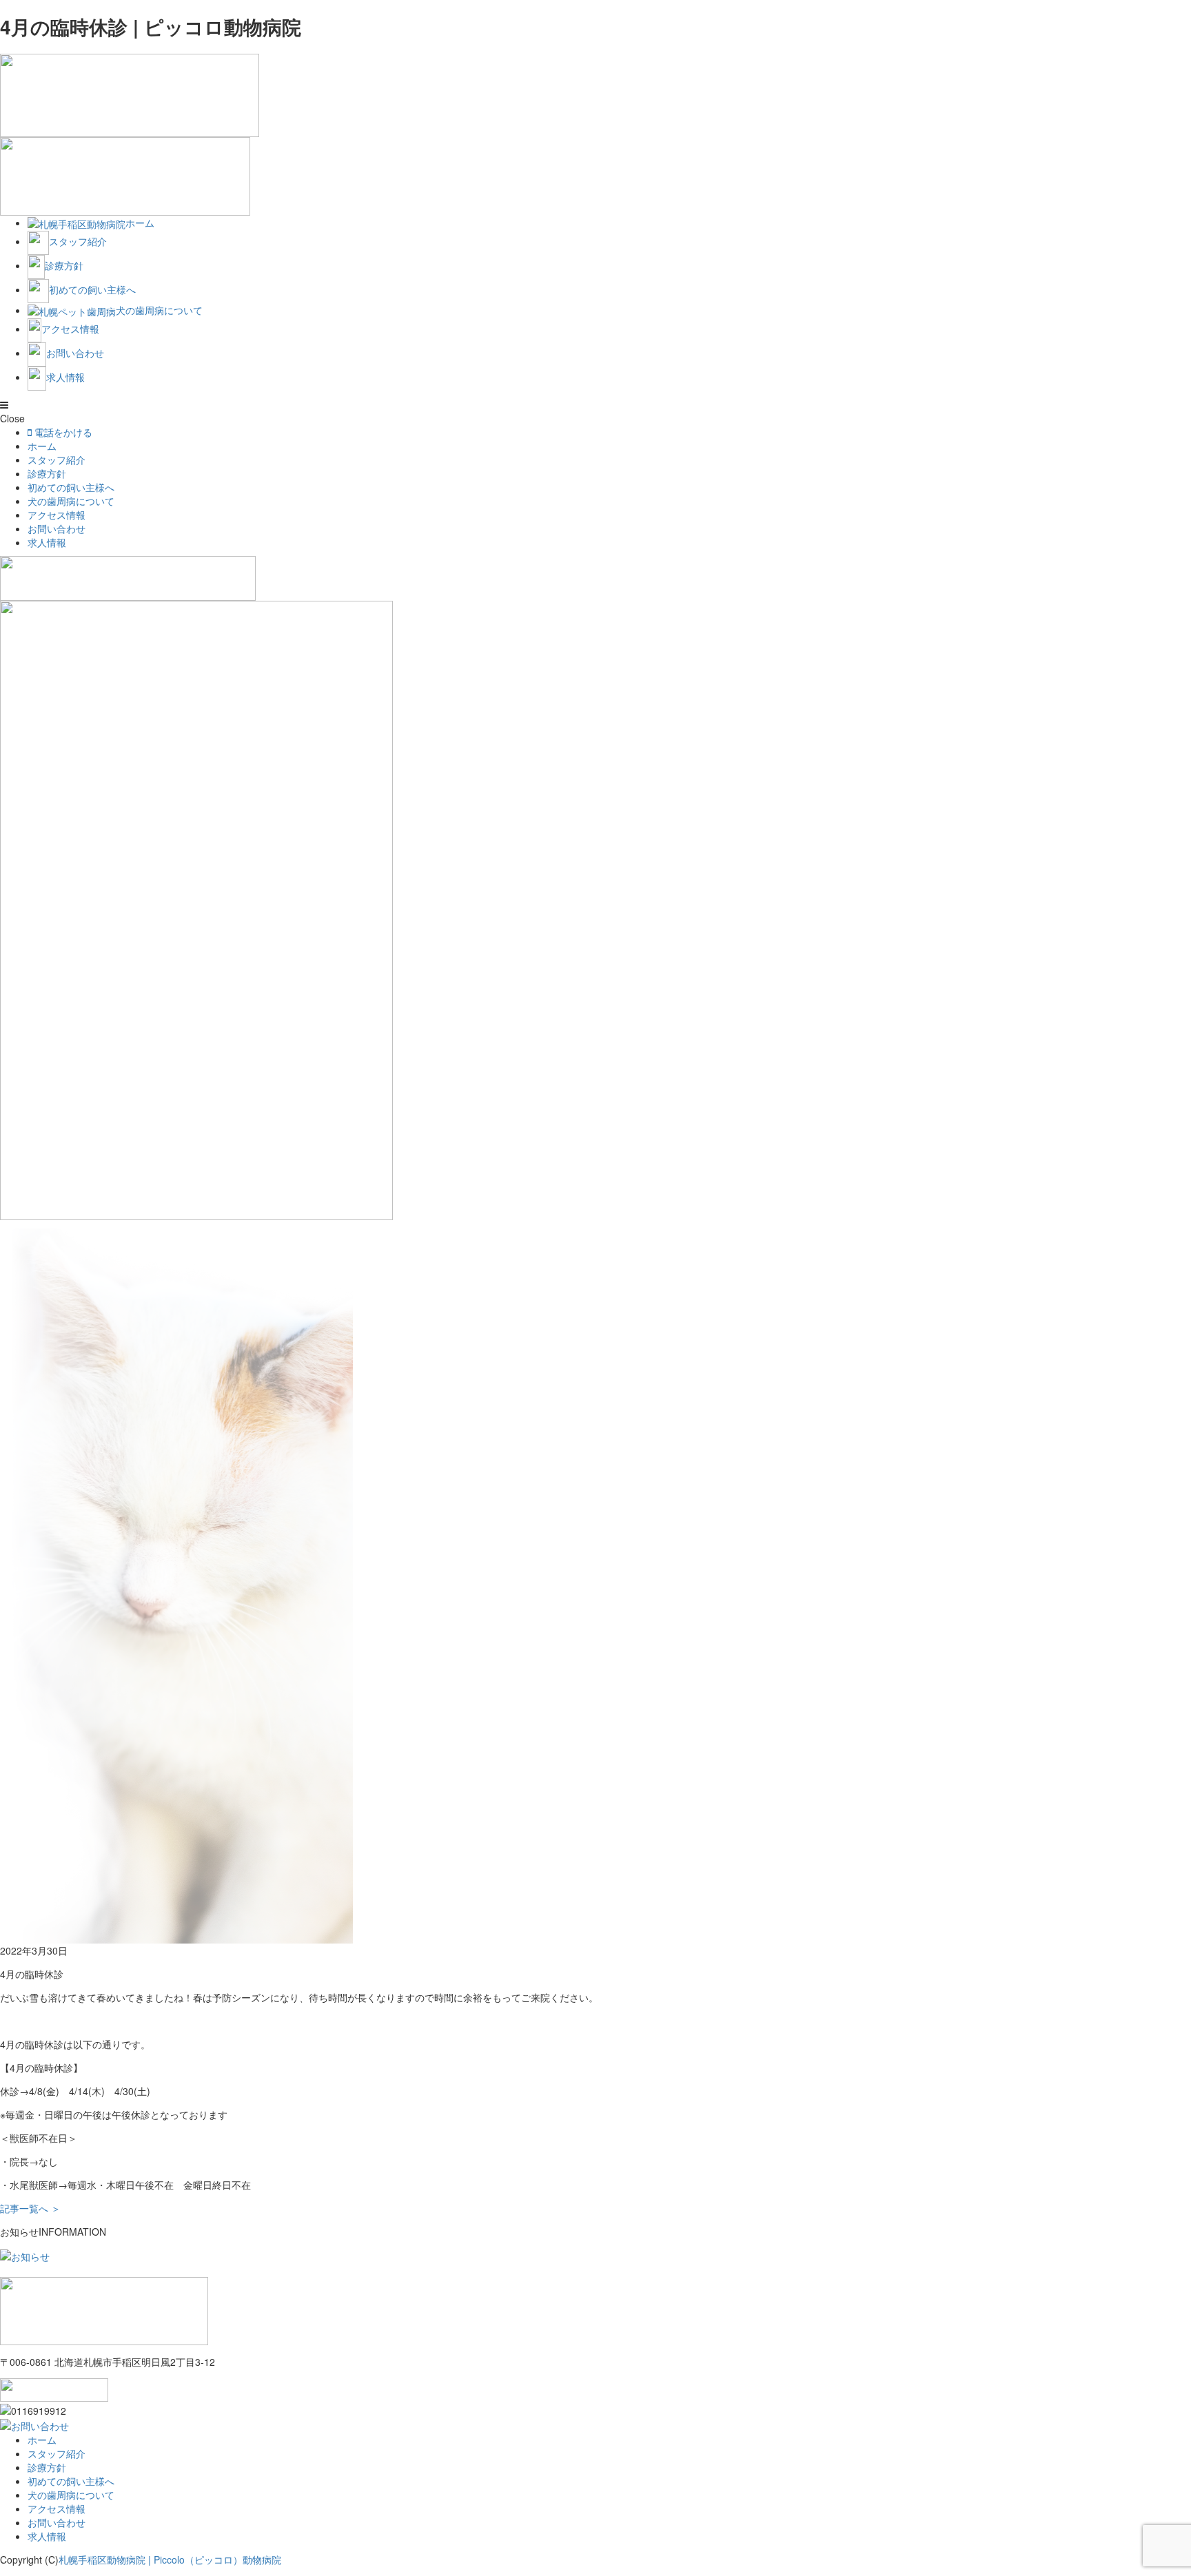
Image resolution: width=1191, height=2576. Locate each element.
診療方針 (47, 473)
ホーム (42, 446)
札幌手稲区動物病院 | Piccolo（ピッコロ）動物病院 (170, 2559)
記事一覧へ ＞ (30, 2208)
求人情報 (47, 542)
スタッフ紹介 (57, 460)
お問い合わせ (57, 528)
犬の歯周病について (71, 501)
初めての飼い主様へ (71, 487)
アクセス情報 (57, 515)
